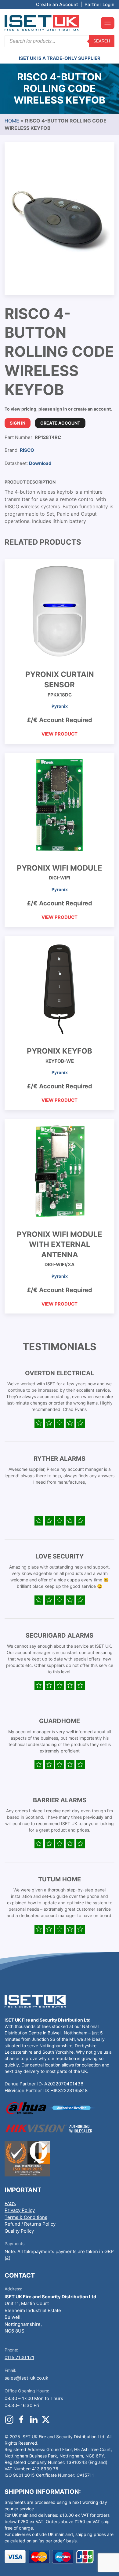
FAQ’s (10, 2203)
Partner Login (99, 4)
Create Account (60, 423)
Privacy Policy (20, 2210)
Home (12, 121)
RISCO (27, 450)
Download (40, 463)
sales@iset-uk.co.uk (26, 2378)
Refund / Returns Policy (30, 2224)
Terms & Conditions (26, 2217)
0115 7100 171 (19, 2357)
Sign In (18, 423)
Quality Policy (19, 2231)
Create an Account (57, 4)
